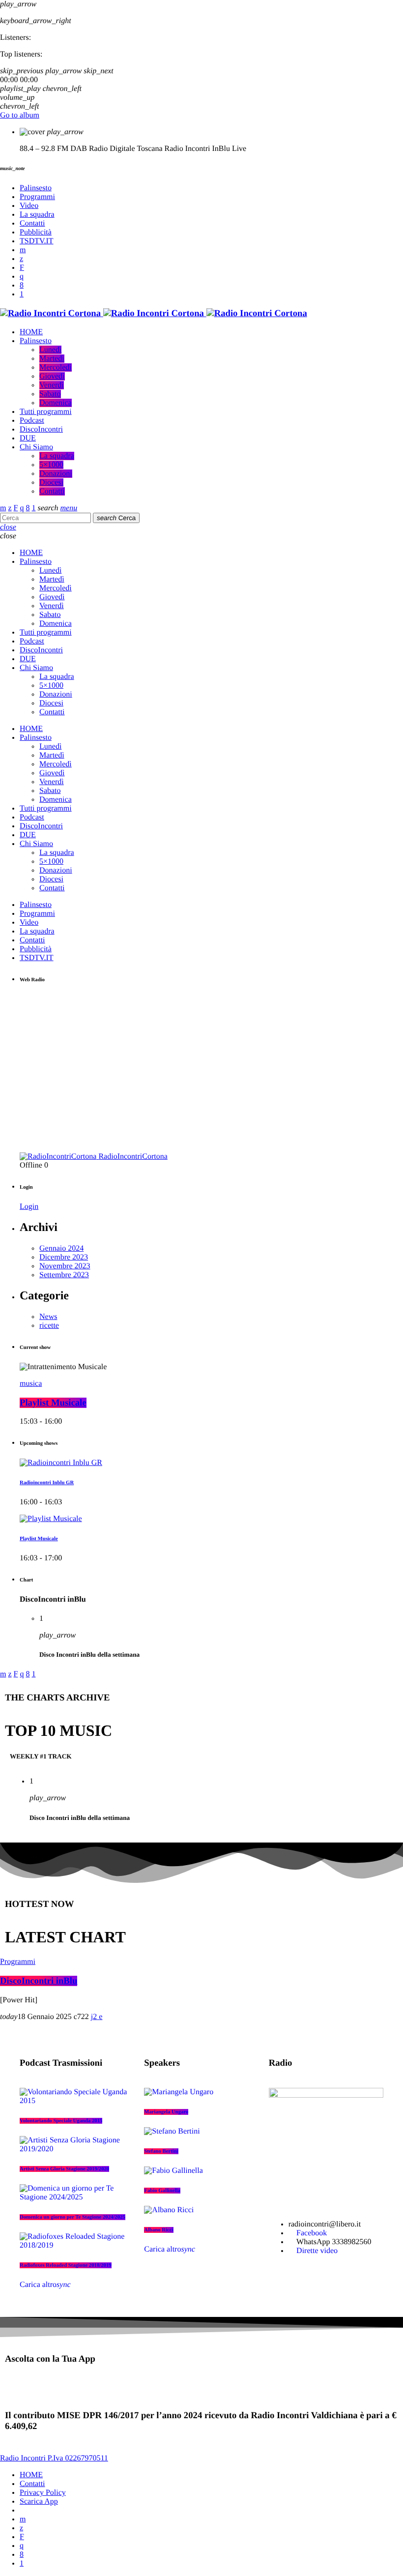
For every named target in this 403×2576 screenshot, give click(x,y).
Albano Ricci (158, 2230)
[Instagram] (22, 277)
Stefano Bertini (161, 2151)
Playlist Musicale (53, 1403)
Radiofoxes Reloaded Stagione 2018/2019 (66, 2265)
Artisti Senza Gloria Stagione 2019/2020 (64, 2169)
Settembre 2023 (64, 1275)
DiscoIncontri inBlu (39, 1981)
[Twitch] (22, 268)
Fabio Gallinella (162, 2191)
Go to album (20, 115)
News (48, 1317)
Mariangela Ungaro (166, 2112)
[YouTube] (23, 250)
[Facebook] (22, 285)
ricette (49, 1326)
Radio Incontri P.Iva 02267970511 (54, 2458)
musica (31, 1384)
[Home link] (154, 313)
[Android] (22, 294)
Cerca (116, 518)
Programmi (18, 1962)
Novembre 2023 (65, 1266)
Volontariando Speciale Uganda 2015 (61, 2121)
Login (29, 1207)
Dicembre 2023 (64, 1257)
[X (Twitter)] (21, 259)
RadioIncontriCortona (133, 1156)
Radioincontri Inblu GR (47, 1483)
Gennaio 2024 (61, 1248)
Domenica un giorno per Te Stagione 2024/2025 (72, 2217)
